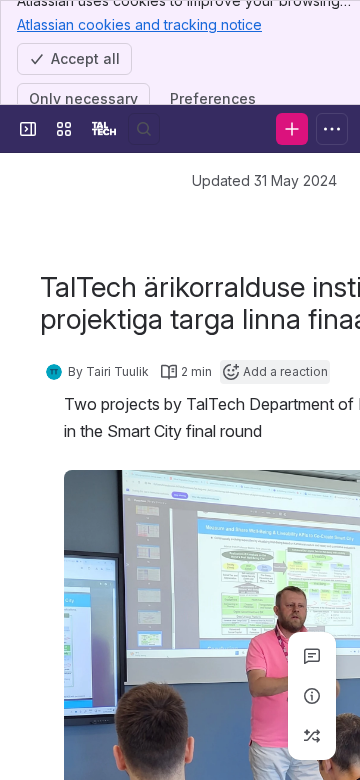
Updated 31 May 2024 (264, 180)
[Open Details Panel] (312, 696)
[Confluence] (104, 129)
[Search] (144, 129)
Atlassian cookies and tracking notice (139, 24)
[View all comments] (312, 656)
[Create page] (312, 736)
